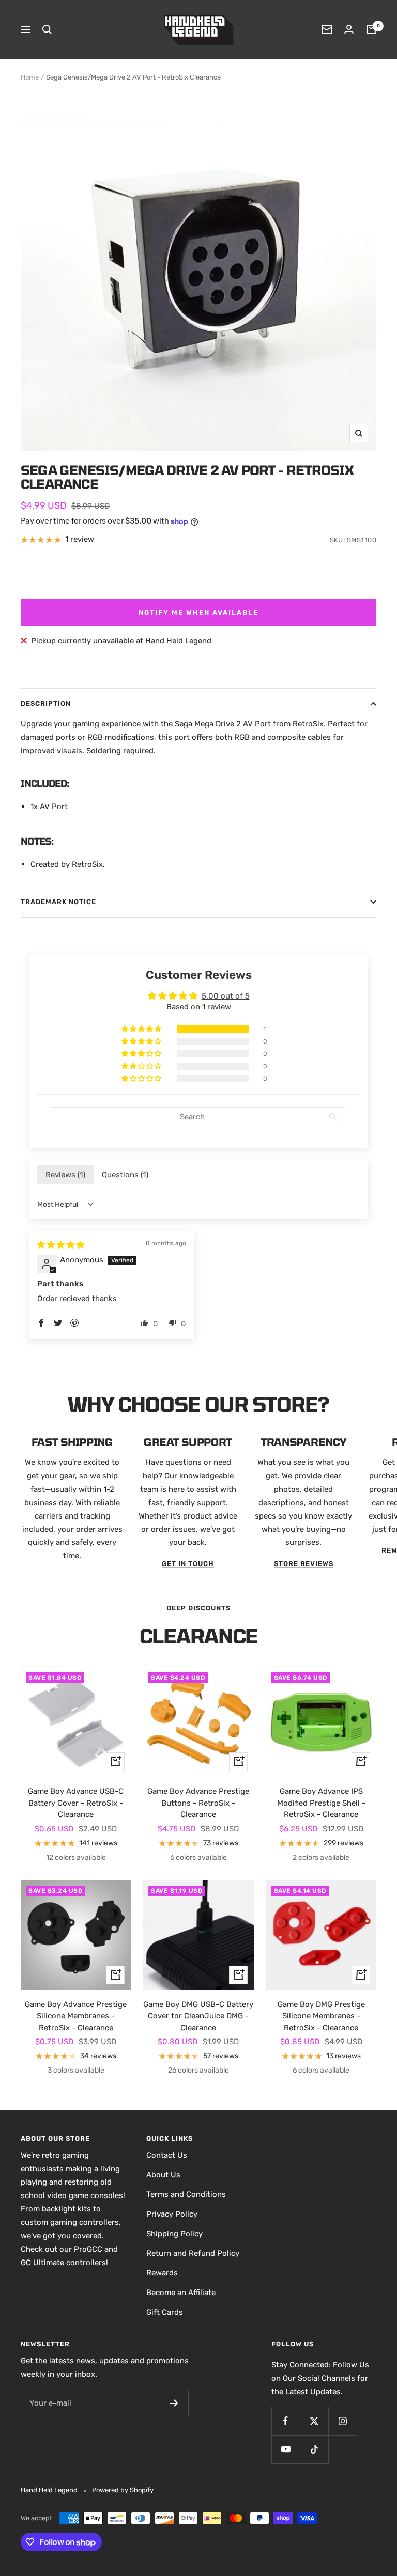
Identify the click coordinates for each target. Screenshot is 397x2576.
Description (46, 704)
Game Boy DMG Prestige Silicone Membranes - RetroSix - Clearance (321, 2016)
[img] (61, 1245)
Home (30, 77)
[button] (142, 1029)
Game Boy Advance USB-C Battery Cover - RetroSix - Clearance (76, 1803)
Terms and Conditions (186, 2194)
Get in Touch (188, 1564)
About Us (163, 2175)
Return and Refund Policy (193, 2253)
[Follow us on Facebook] (286, 2421)
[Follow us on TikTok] (314, 2449)
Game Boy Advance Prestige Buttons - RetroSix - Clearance (198, 1803)
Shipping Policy (174, 2234)
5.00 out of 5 (226, 996)
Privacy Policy (172, 2214)
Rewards (162, 2273)
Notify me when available (198, 613)
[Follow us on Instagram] (342, 2421)
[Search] (47, 29)
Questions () (125, 1175)
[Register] (174, 2403)
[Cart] (371, 29)
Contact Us (167, 2155)
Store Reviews (304, 1564)
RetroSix (87, 864)
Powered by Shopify (123, 2490)
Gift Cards (165, 2312)
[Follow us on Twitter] (314, 2421)
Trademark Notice (58, 902)
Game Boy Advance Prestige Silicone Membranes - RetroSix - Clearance (76, 2016)
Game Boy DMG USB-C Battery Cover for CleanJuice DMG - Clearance (198, 2016)
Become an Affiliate (181, 2293)
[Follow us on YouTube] (286, 2449)
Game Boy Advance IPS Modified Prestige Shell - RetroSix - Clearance (321, 1803)
